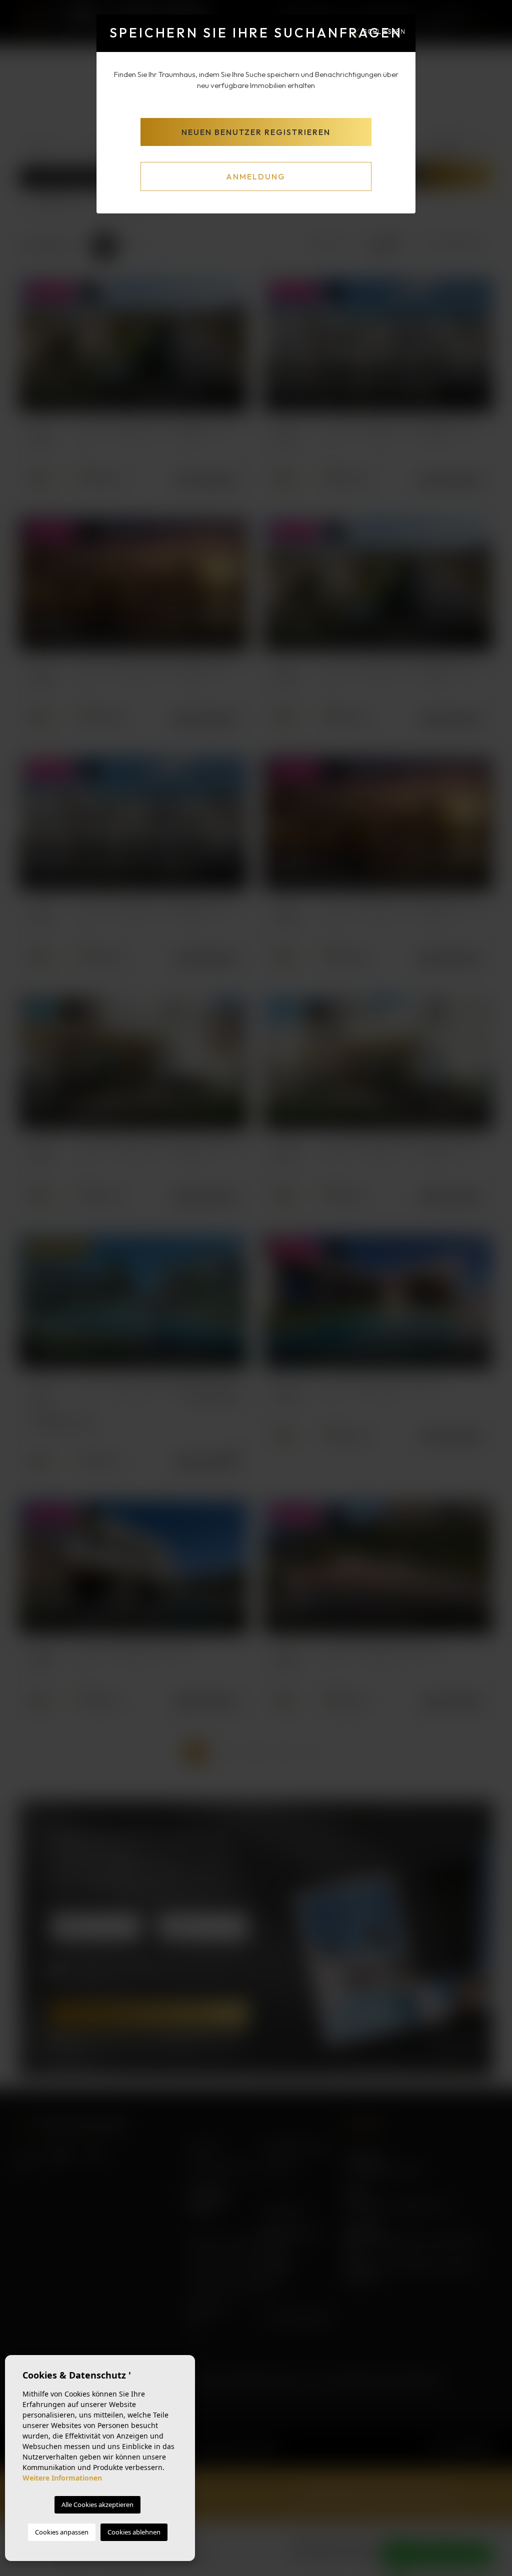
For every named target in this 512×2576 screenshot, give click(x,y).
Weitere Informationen (62, 2478)
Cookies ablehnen (134, 2532)
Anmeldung (256, 176)
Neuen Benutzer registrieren (256, 132)
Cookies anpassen (62, 2532)
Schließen (384, 31)
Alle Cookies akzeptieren (97, 2505)
